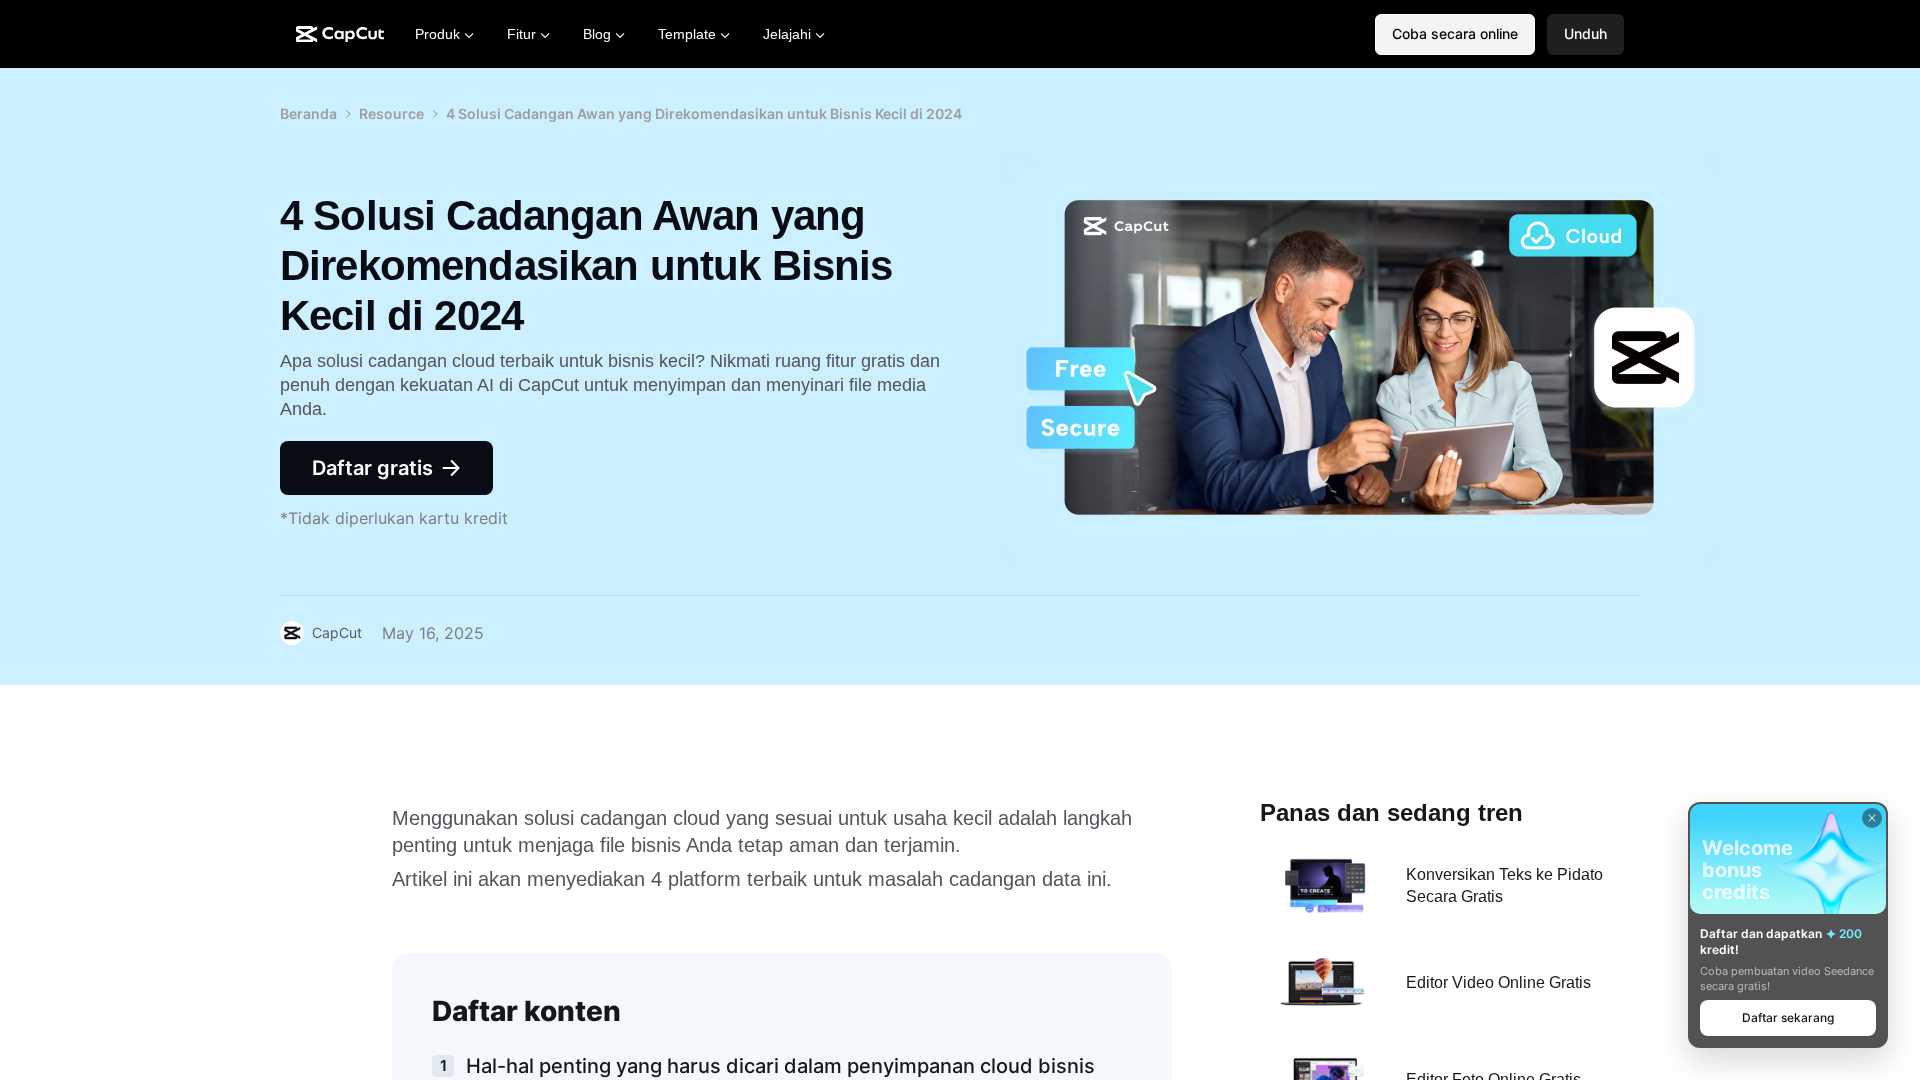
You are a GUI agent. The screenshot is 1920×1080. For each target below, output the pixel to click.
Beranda (308, 113)
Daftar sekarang (1788, 1017)
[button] (1585, 34)
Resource (391, 113)
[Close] (1872, 818)
